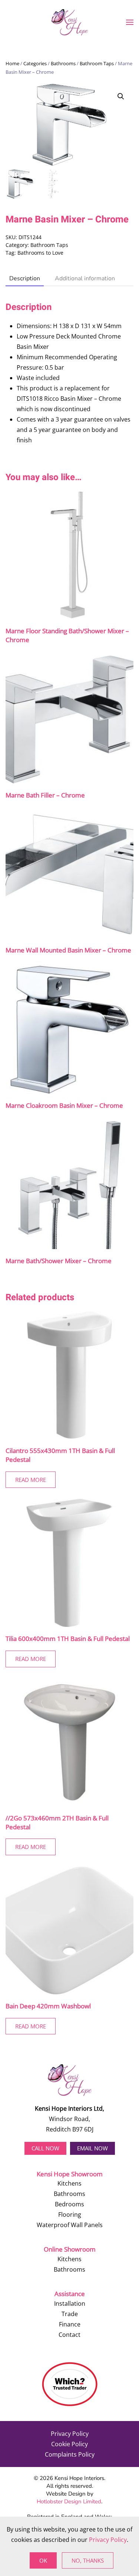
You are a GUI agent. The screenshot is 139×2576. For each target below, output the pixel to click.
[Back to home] (70, 22)
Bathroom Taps (97, 63)
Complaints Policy (70, 2454)
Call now (45, 2148)
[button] (130, 22)
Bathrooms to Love (40, 253)
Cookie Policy (69, 2444)
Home (12, 63)
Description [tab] (25, 278)
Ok (43, 2560)
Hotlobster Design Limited (69, 2501)
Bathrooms (63, 63)
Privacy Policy (70, 2434)
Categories (35, 63)
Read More (31, 1480)
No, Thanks (88, 2560)
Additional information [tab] (85, 278)
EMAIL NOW (92, 2148)
